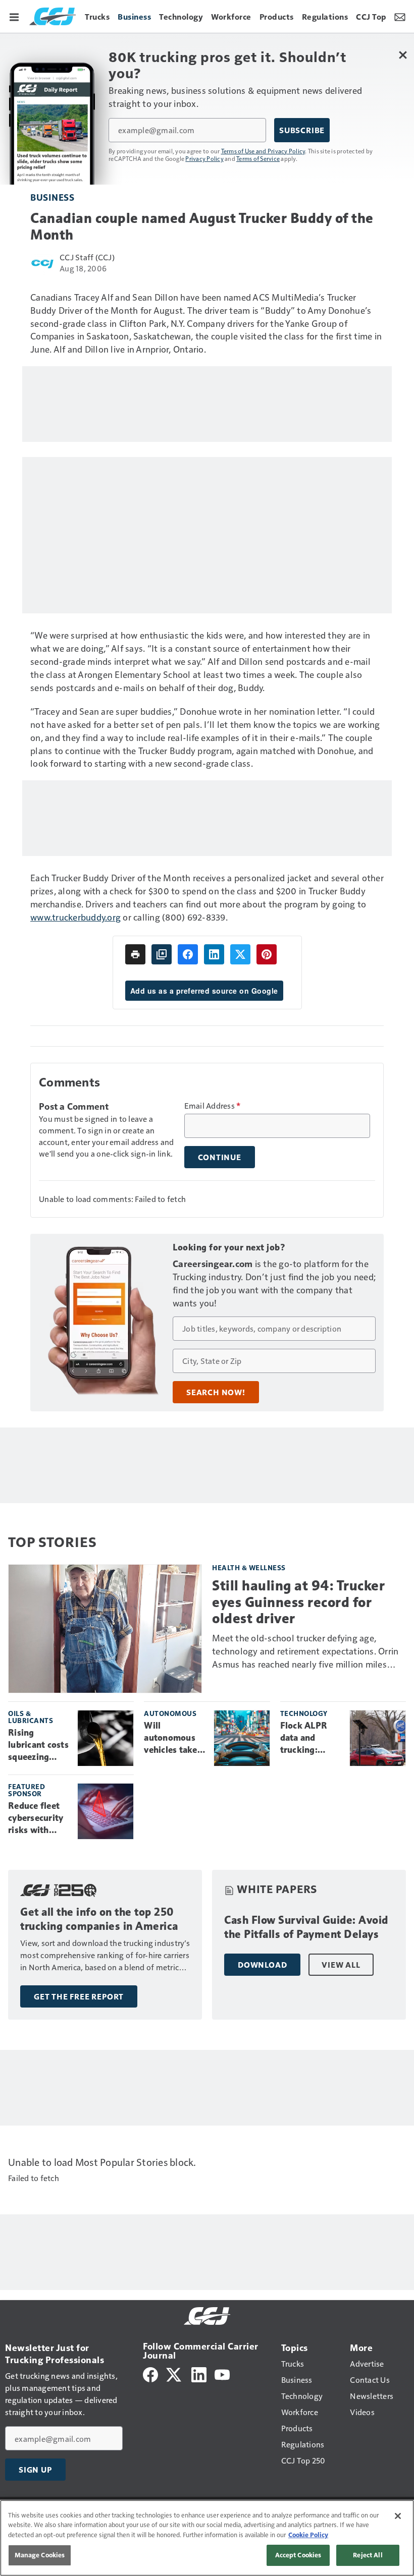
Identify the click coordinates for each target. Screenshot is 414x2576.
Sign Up (35, 2470)
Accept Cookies (298, 2555)
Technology (304, 1713)
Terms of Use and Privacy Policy (263, 151)
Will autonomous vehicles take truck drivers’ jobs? (172, 1738)
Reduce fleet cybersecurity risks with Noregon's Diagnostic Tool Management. (36, 1818)
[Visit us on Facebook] (150, 2373)
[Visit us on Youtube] (222, 2373)
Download (262, 1965)
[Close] (398, 2516)
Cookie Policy (308, 2535)
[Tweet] (240, 954)
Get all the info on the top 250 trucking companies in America (99, 1919)
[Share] (188, 954)
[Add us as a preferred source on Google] (162, 954)
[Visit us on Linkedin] (199, 2373)
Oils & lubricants (31, 1717)
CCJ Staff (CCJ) (87, 257)
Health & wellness (249, 1567)
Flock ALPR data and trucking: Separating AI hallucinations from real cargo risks (309, 1738)
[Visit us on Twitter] (174, 2373)
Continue (220, 1157)
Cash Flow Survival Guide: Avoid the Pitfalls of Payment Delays (306, 1927)
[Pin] (267, 954)
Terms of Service (258, 158)
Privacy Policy (204, 158)
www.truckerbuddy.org (75, 917)
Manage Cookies (40, 2555)
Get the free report (79, 1996)
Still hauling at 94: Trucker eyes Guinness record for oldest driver (298, 1602)
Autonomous (170, 1713)
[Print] (135, 954)
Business (52, 197)
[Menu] (14, 16)
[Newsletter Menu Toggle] (400, 16)
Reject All (368, 2555)
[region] (207, 2538)
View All (341, 1965)
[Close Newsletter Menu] (403, 55)
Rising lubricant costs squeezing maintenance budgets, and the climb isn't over (38, 1745)
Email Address (213, 1106)
